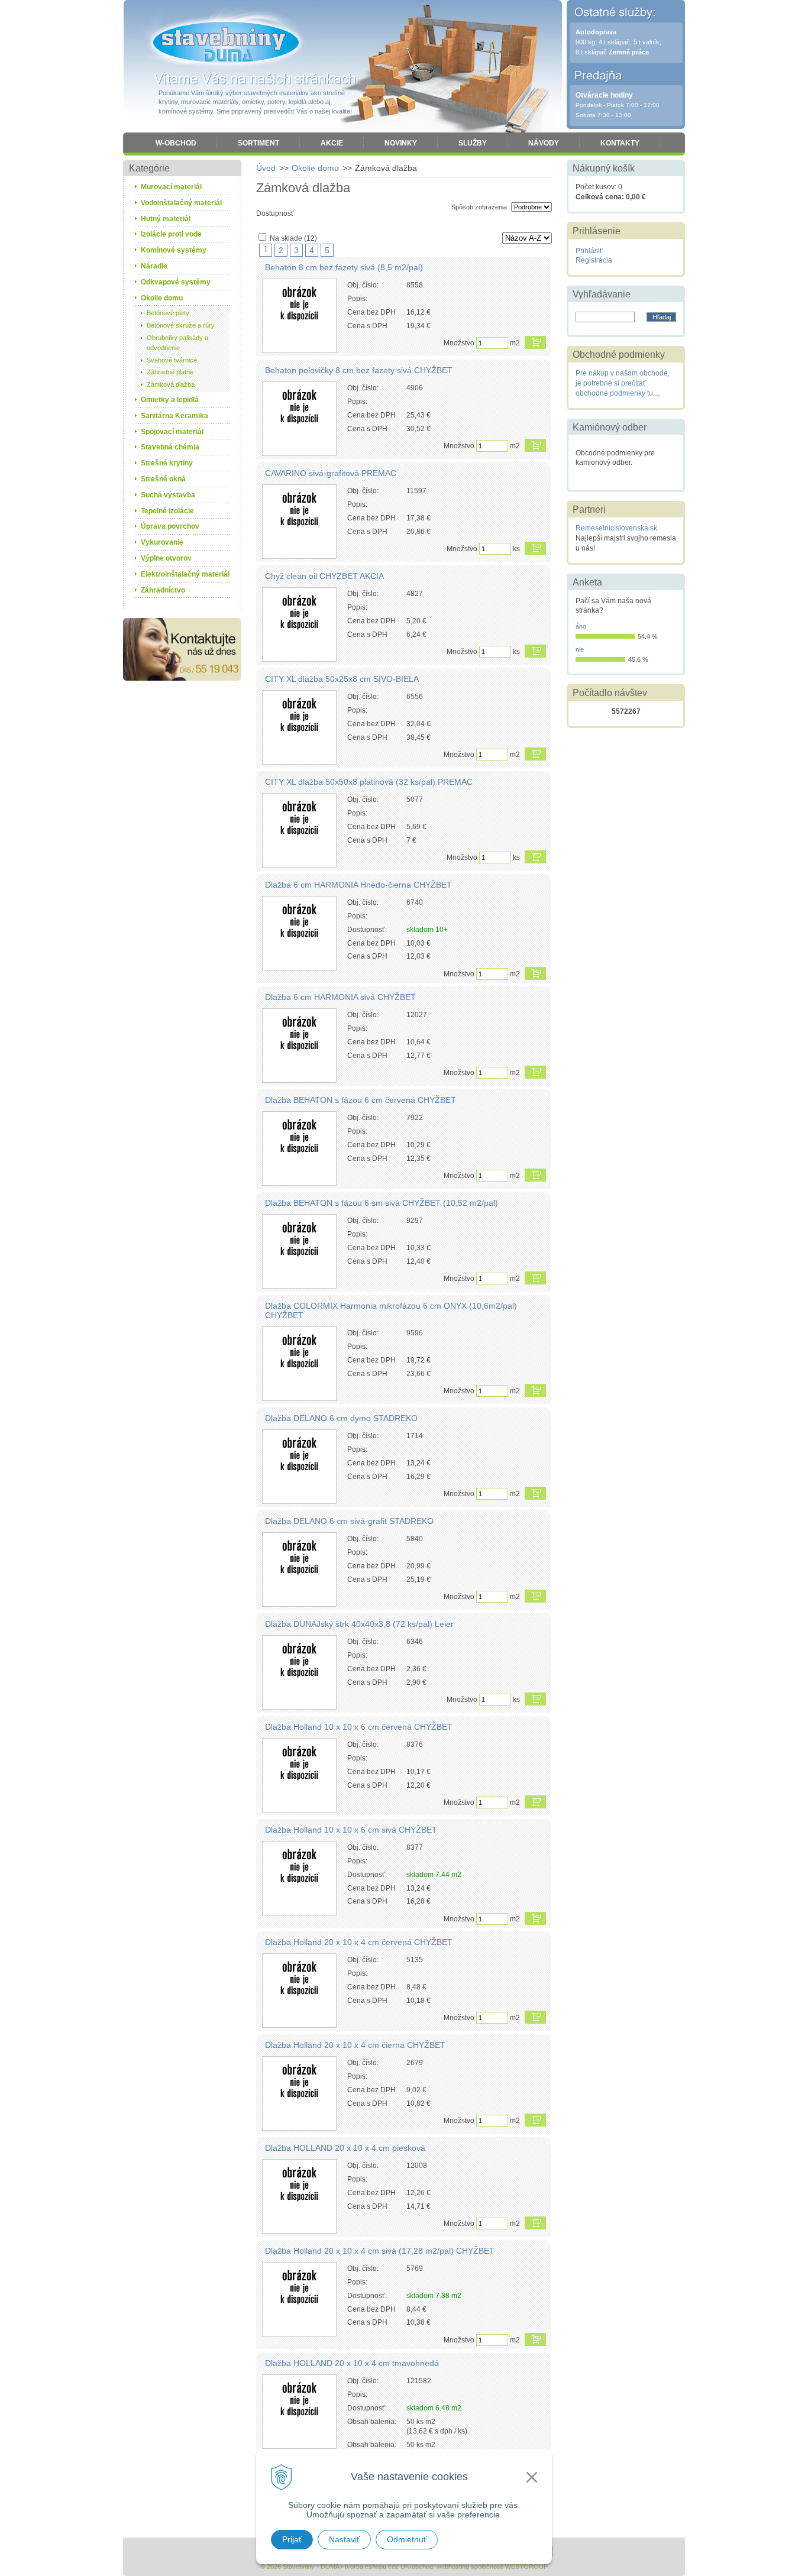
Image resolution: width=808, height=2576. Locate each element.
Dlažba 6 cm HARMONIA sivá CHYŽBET (340, 997)
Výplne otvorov (166, 558)
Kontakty (620, 143)
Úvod (266, 168)
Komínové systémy (174, 250)
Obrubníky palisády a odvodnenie (177, 343)
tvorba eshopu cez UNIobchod (389, 2567)
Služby (473, 143)
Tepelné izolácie (167, 511)
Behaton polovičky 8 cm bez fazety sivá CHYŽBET (359, 370)
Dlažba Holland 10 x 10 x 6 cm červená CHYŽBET (359, 1727)
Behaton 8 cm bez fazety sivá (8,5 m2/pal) (344, 267)
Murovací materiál (171, 187)
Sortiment (258, 143)
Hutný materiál (166, 219)
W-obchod (176, 143)
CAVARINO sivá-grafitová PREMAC (331, 473)
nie (580, 649)
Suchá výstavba (168, 495)
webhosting (453, 2567)
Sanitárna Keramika (174, 416)
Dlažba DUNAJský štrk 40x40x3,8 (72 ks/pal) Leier (359, 1624)
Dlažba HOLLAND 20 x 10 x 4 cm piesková (345, 2148)
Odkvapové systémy (176, 282)
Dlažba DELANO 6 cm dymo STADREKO (341, 1418)
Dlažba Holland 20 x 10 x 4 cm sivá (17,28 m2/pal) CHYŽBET (380, 2251)
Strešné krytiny (167, 463)
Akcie (332, 143)
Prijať (292, 2539)
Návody (544, 143)
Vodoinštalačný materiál (181, 203)
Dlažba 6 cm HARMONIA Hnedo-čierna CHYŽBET (358, 885)
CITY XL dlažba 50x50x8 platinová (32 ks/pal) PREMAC (369, 782)
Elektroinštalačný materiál (185, 574)
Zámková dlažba (171, 384)
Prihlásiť (589, 251)
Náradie (154, 266)
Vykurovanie (162, 542)
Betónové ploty (168, 313)
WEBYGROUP (526, 2567)
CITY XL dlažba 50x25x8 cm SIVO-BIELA (342, 679)
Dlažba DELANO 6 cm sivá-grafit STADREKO (349, 1521)
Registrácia (594, 260)
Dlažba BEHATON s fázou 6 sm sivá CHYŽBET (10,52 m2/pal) (382, 1203)
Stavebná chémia (170, 447)
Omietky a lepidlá (170, 400)
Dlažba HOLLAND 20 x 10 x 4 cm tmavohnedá (352, 2363)
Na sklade (293, 238)
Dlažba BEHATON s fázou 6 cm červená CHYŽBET (361, 1100)
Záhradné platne (170, 372)
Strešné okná (163, 479)
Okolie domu (315, 168)
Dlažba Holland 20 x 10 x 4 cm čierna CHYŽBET (355, 2045)
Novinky (401, 143)
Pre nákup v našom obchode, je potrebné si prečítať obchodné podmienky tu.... (623, 383)
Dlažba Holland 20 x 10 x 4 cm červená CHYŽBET (359, 1942)
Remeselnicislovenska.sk (616, 528)
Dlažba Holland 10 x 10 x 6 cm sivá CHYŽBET (351, 1830)
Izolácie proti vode (171, 234)
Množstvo (459, 343)
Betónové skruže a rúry (181, 325)
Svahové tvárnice (172, 360)
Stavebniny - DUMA (226, 43)
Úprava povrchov (170, 526)
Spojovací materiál (172, 432)
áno (581, 626)
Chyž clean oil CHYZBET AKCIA (324, 576)
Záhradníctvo (163, 590)
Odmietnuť (407, 2539)
